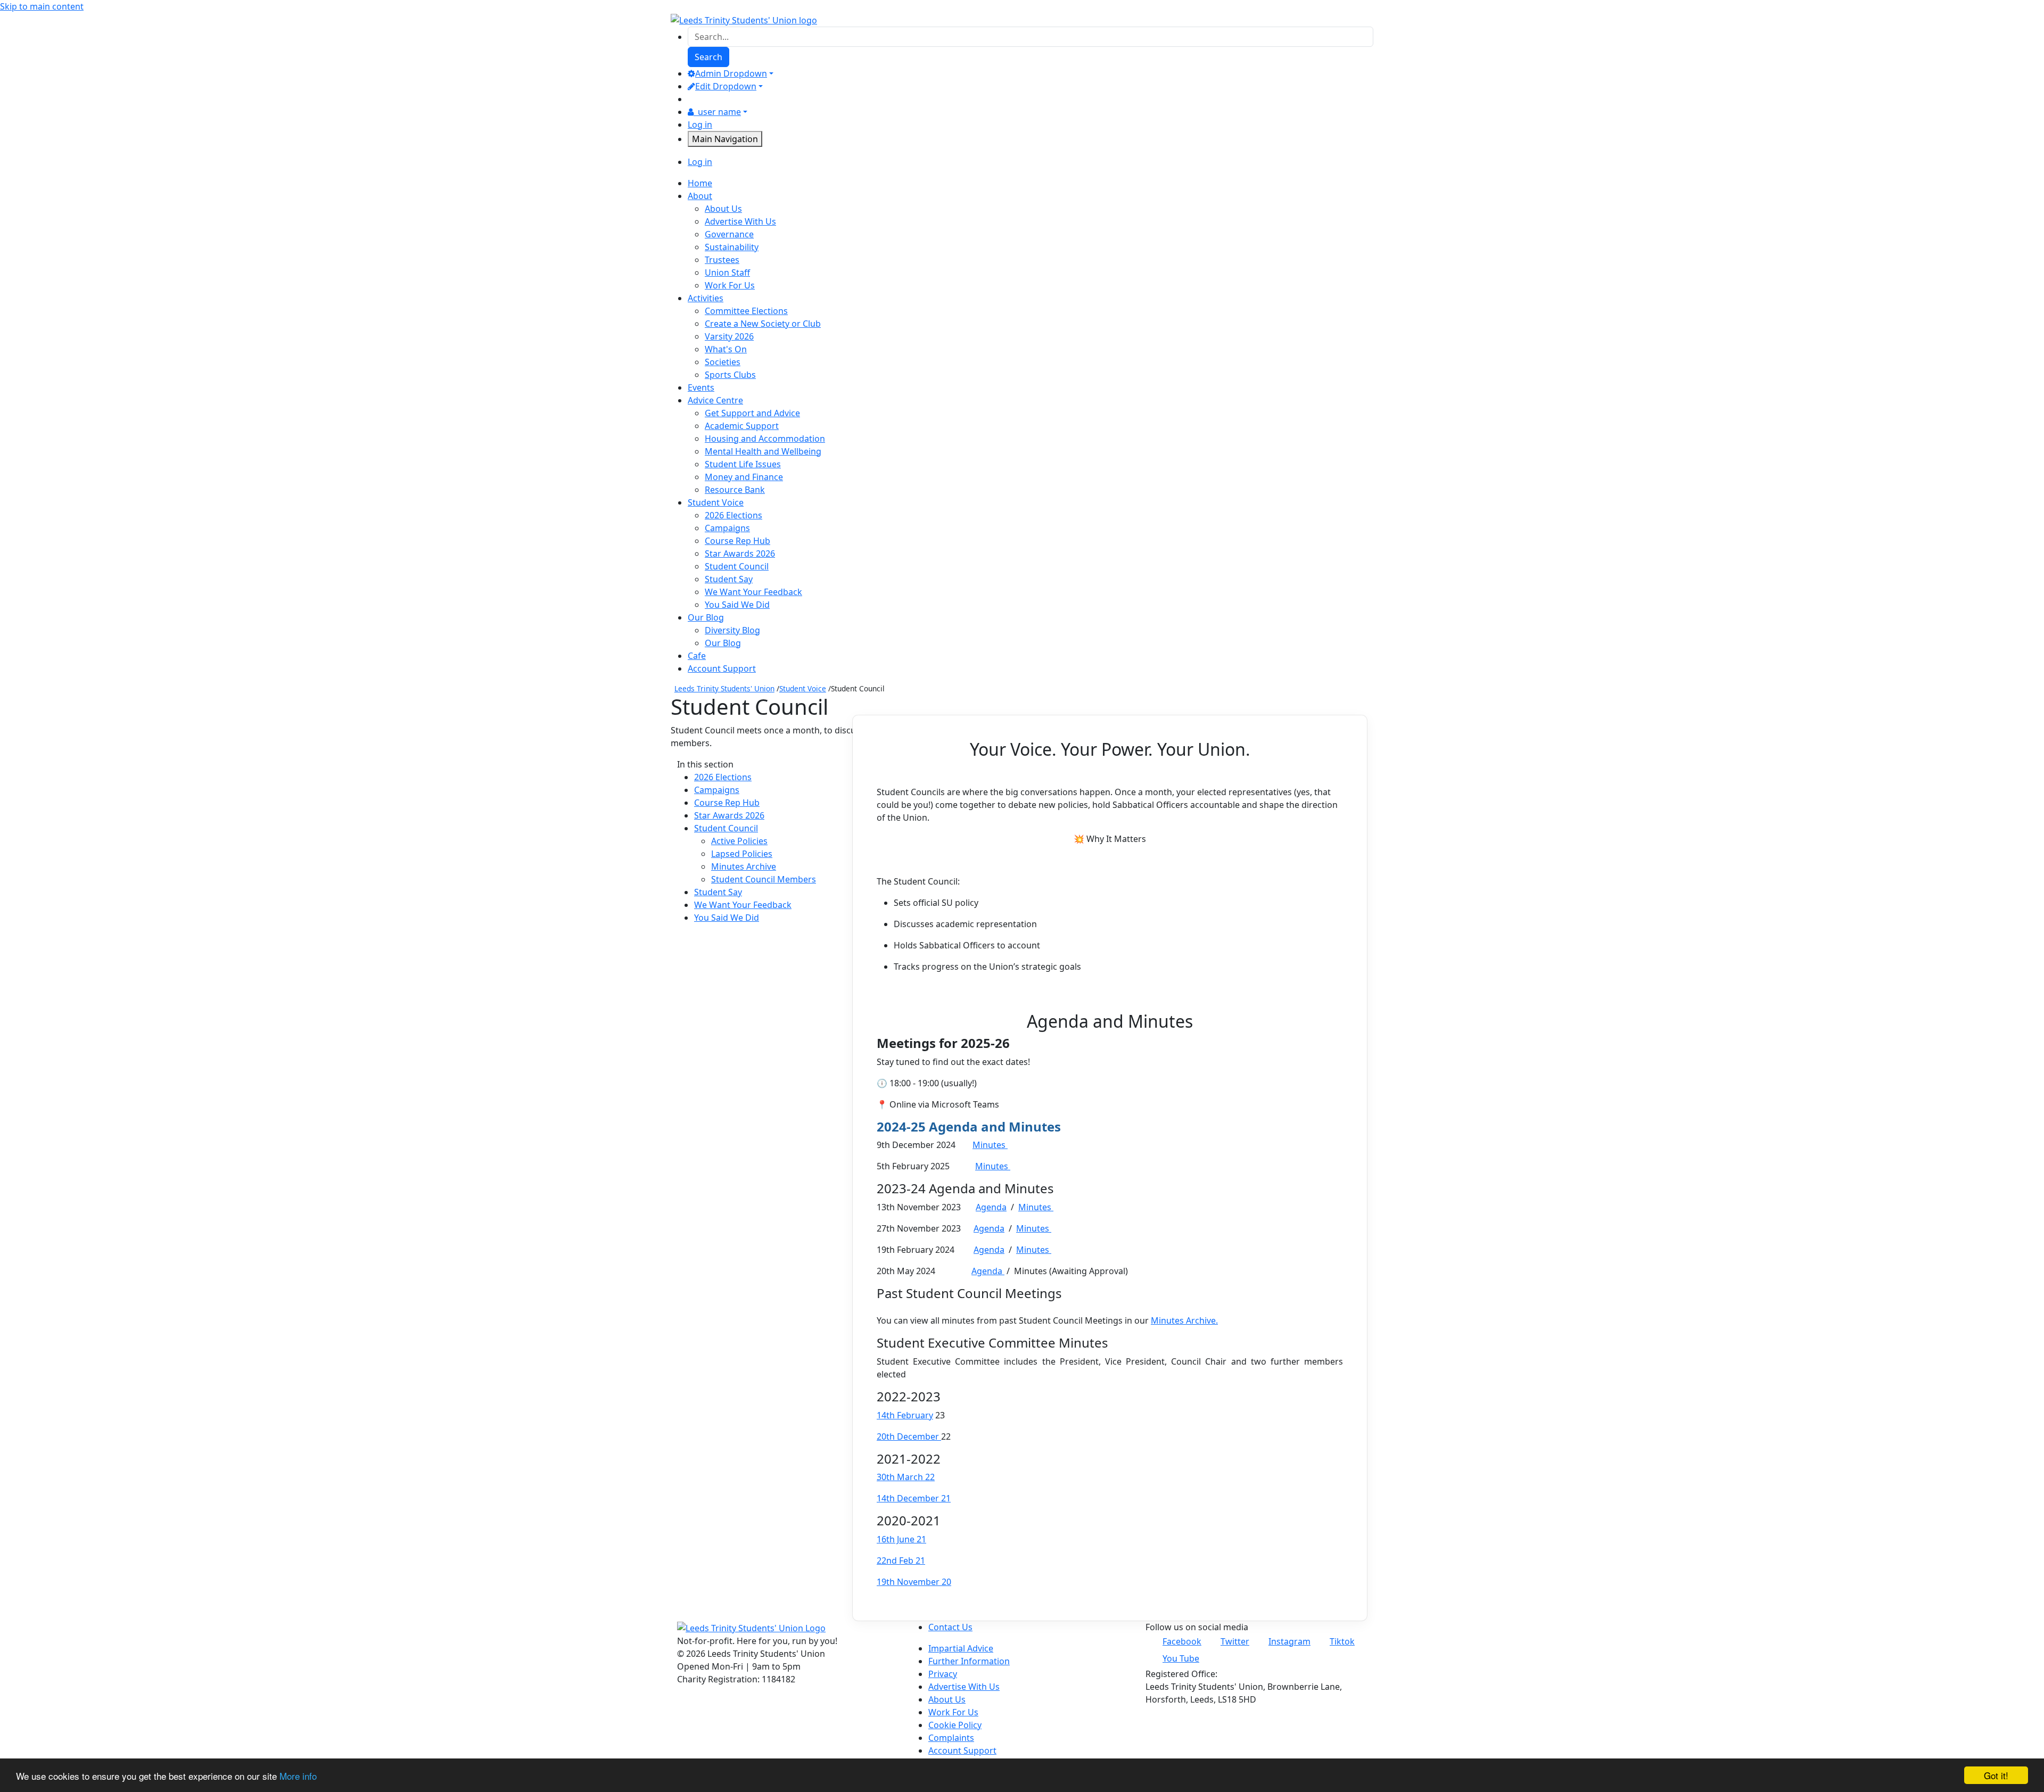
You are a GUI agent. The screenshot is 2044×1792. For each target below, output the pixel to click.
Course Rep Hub (737, 541)
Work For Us (730, 285)
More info (298, 1776)
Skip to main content (42, 6)
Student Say (729, 579)
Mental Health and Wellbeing (763, 451)
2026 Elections (733, 515)
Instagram (1289, 1641)
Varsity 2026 (729, 336)
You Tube (1181, 1658)
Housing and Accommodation (765, 439)
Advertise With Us (740, 221)
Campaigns (727, 528)
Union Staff (727, 272)
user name (719, 112)
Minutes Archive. (1184, 1320)
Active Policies (739, 841)
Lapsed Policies (742, 854)
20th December (909, 1436)
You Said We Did (737, 605)
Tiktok (1342, 1641)
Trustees (722, 260)
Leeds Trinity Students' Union (724, 688)
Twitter (1235, 1641)
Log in (700, 125)
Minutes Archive (744, 866)
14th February (905, 1415)
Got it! (1996, 1775)
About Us (723, 209)
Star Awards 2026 (740, 554)
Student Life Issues (743, 464)
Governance (729, 234)
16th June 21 (901, 1539)
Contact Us (950, 1627)
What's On (726, 349)
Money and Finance (744, 477)
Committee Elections (746, 311)
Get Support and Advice (752, 413)
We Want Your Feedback (753, 592)
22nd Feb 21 (901, 1560)
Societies (723, 362)
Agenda (991, 1207)
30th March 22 (906, 1477)
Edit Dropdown (726, 86)
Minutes (990, 1145)
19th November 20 (914, 1582)
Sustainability (732, 247)
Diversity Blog (732, 630)
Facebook (1182, 1641)
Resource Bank (735, 490)
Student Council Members (764, 879)
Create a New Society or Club (763, 324)
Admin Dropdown (731, 73)
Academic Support (742, 426)
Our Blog (723, 643)
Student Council (737, 566)
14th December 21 (914, 1498)
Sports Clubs (730, 375)
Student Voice (803, 688)
